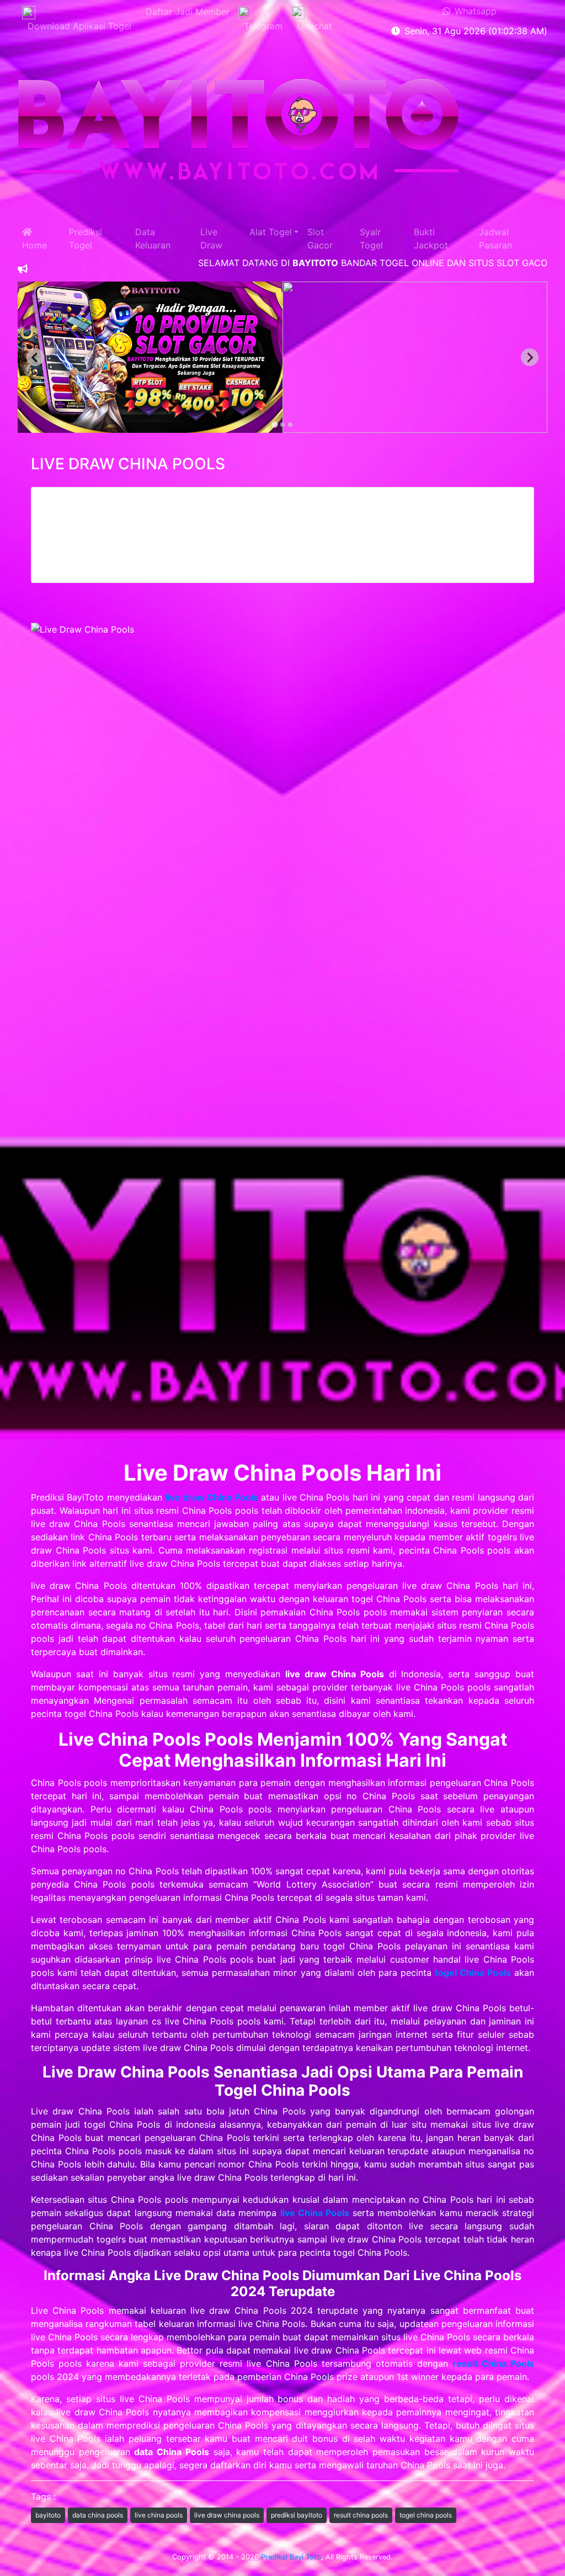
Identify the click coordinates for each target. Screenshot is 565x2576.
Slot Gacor (320, 238)
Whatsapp (473, 11)
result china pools (361, 2515)
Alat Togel (271, 232)
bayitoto (48, 2515)
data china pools (98, 2515)
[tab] (275, 425)
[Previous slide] (35, 357)
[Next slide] (530, 357)
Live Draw (211, 238)
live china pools (159, 2515)
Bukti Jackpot (431, 238)
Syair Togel (371, 238)
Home (34, 238)
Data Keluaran (153, 238)
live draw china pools (227, 2515)
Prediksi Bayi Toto (291, 2557)
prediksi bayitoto (297, 2515)
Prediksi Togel (86, 238)
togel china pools (426, 2515)
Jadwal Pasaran (495, 238)
